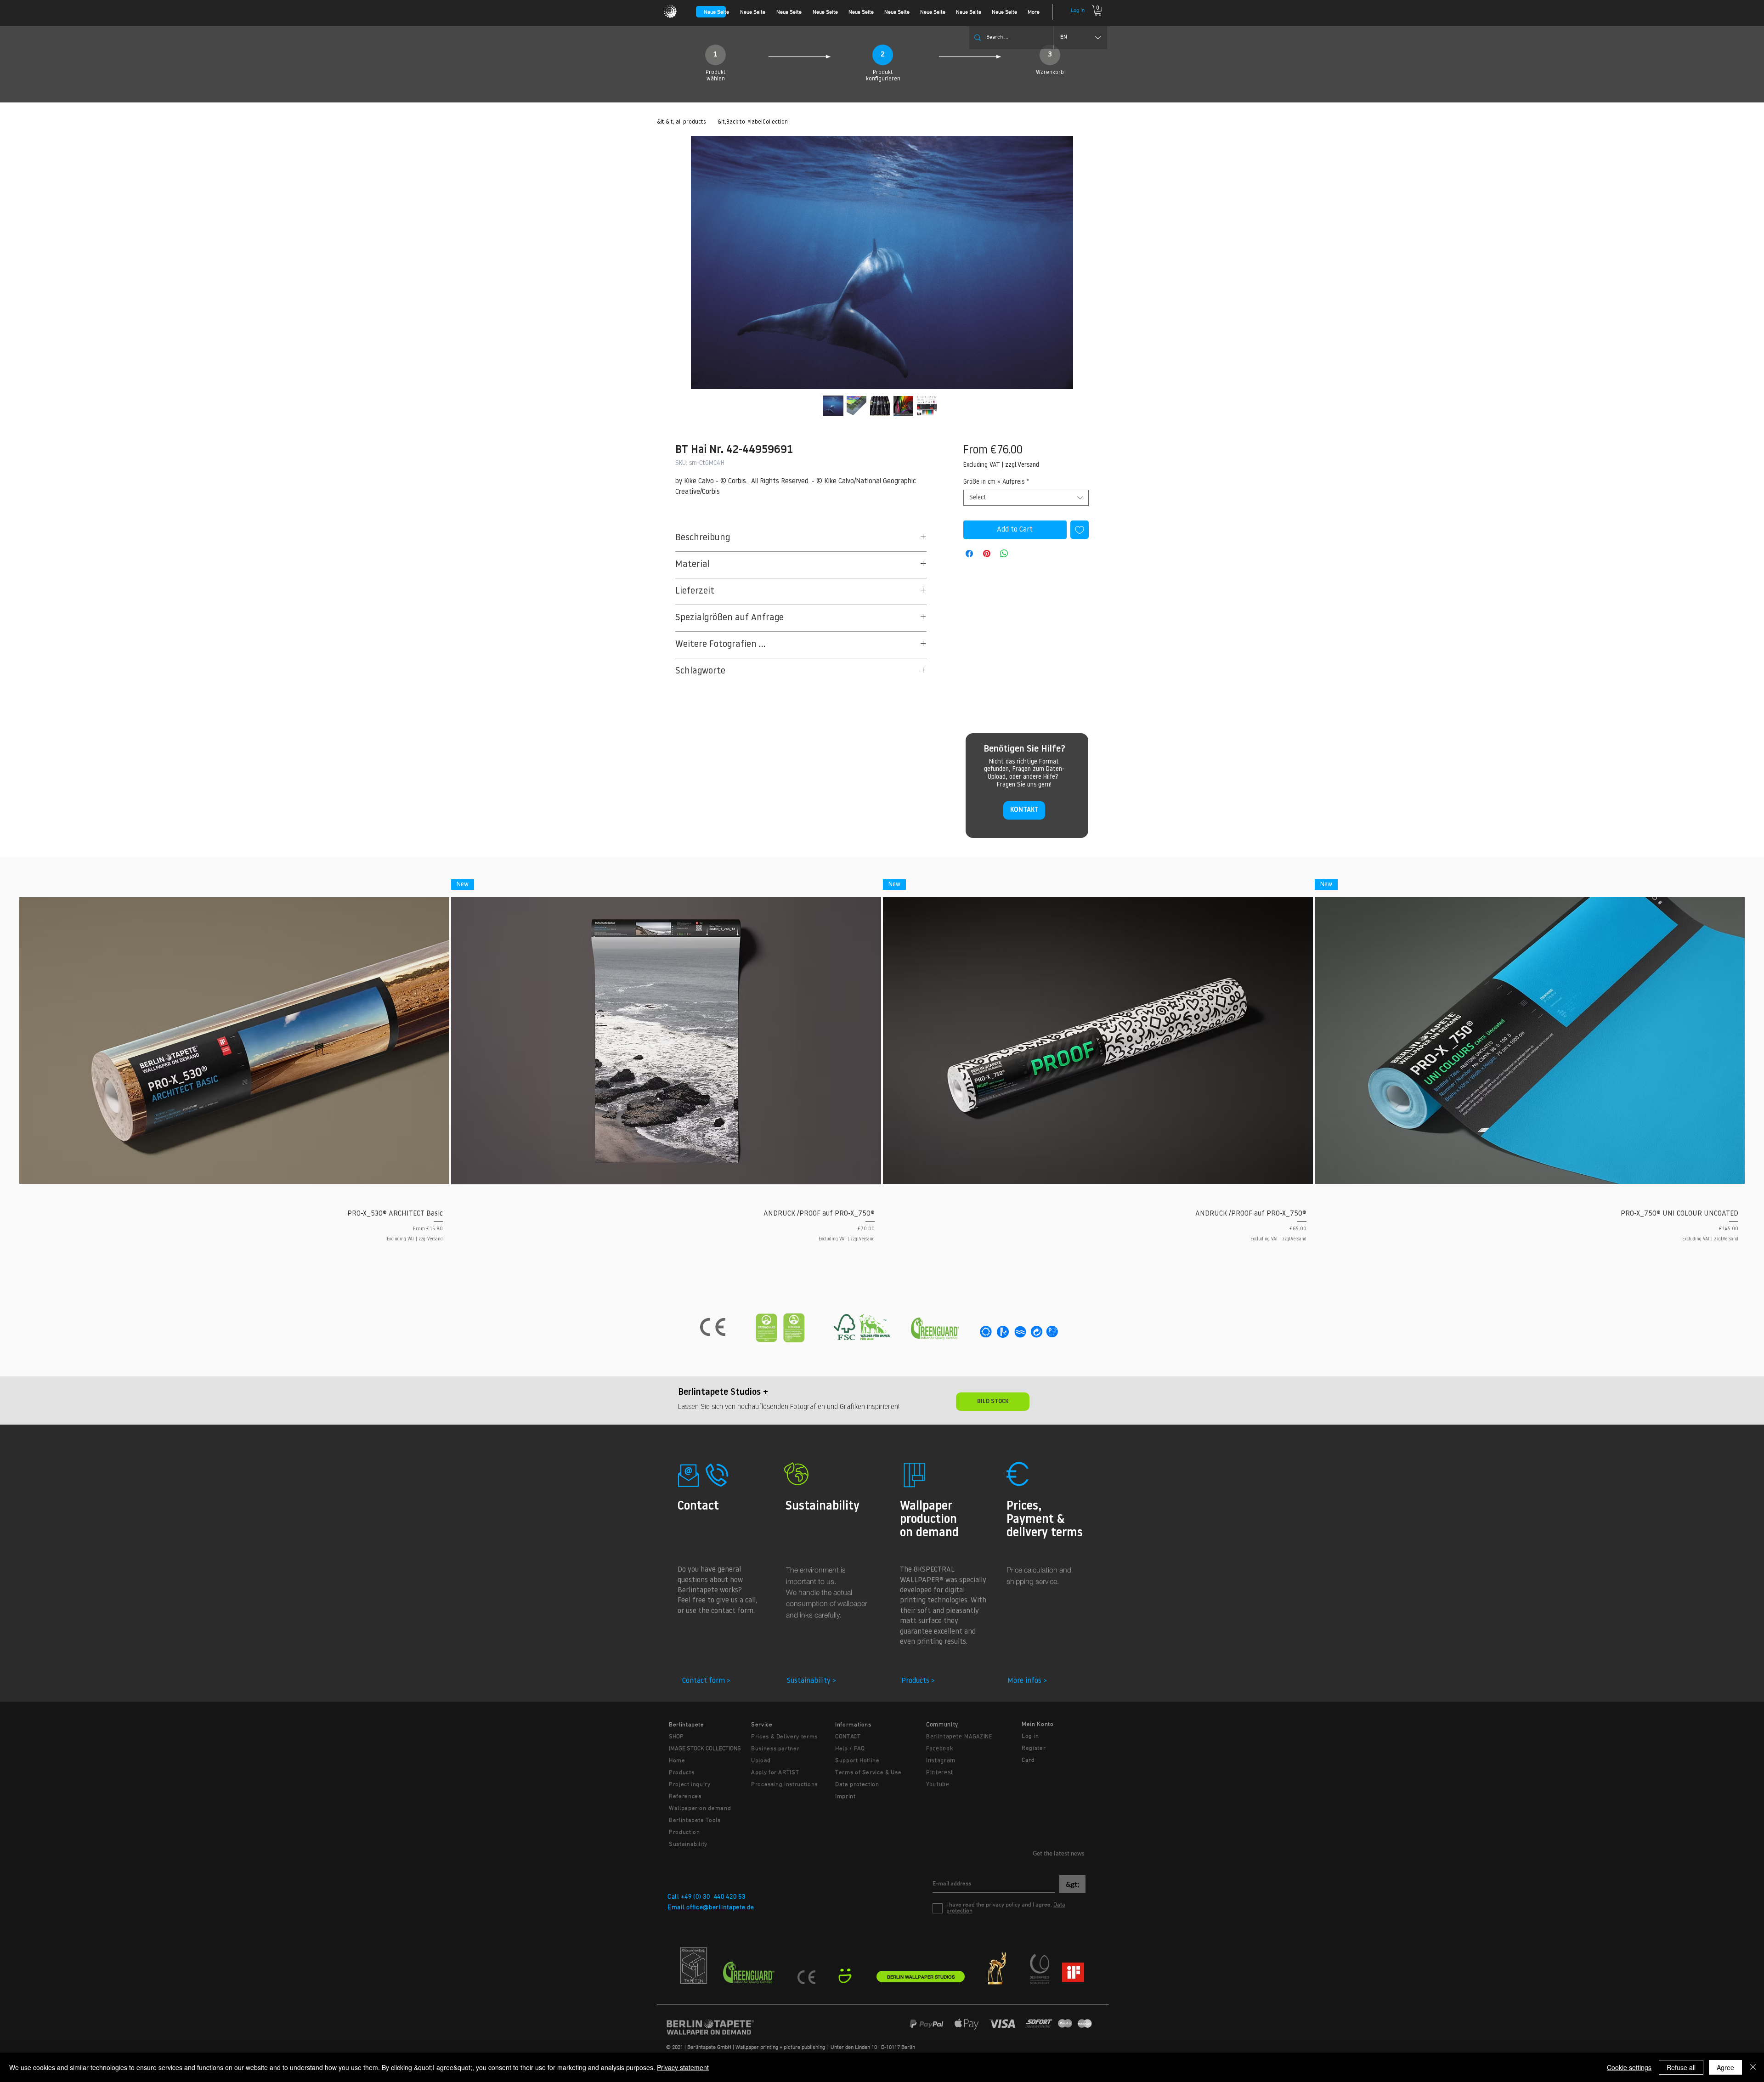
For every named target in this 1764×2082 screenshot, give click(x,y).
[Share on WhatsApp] (1004, 554)
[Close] (1753, 2067)
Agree (1725, 2067)
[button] (1098, 11)
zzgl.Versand (1022, 465)
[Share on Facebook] (969, 554)
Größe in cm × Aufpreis (996, 482)
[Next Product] (1758, 1040)
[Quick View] (234, 1041)
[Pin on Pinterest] (987, 554)
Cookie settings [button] (1629, 2067)
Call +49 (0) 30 (689, 1897)
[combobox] (1026, 498)
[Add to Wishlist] (1080, 530)
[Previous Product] (6, 1040)
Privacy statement (683, 2067)
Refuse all (1681, 2067)
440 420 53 (730, 1897)
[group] (882, 1064)
